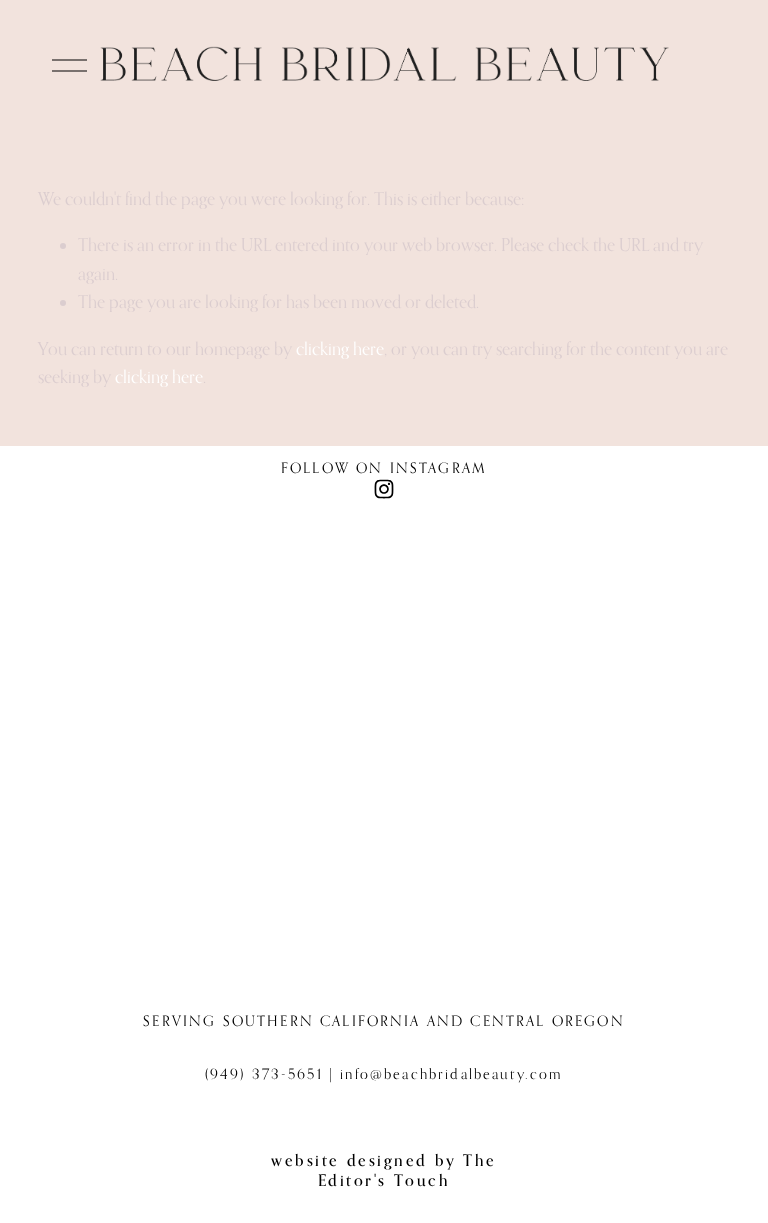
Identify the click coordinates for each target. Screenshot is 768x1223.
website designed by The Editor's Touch (384, 1170)
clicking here (340, 348)
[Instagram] (384, 489)
